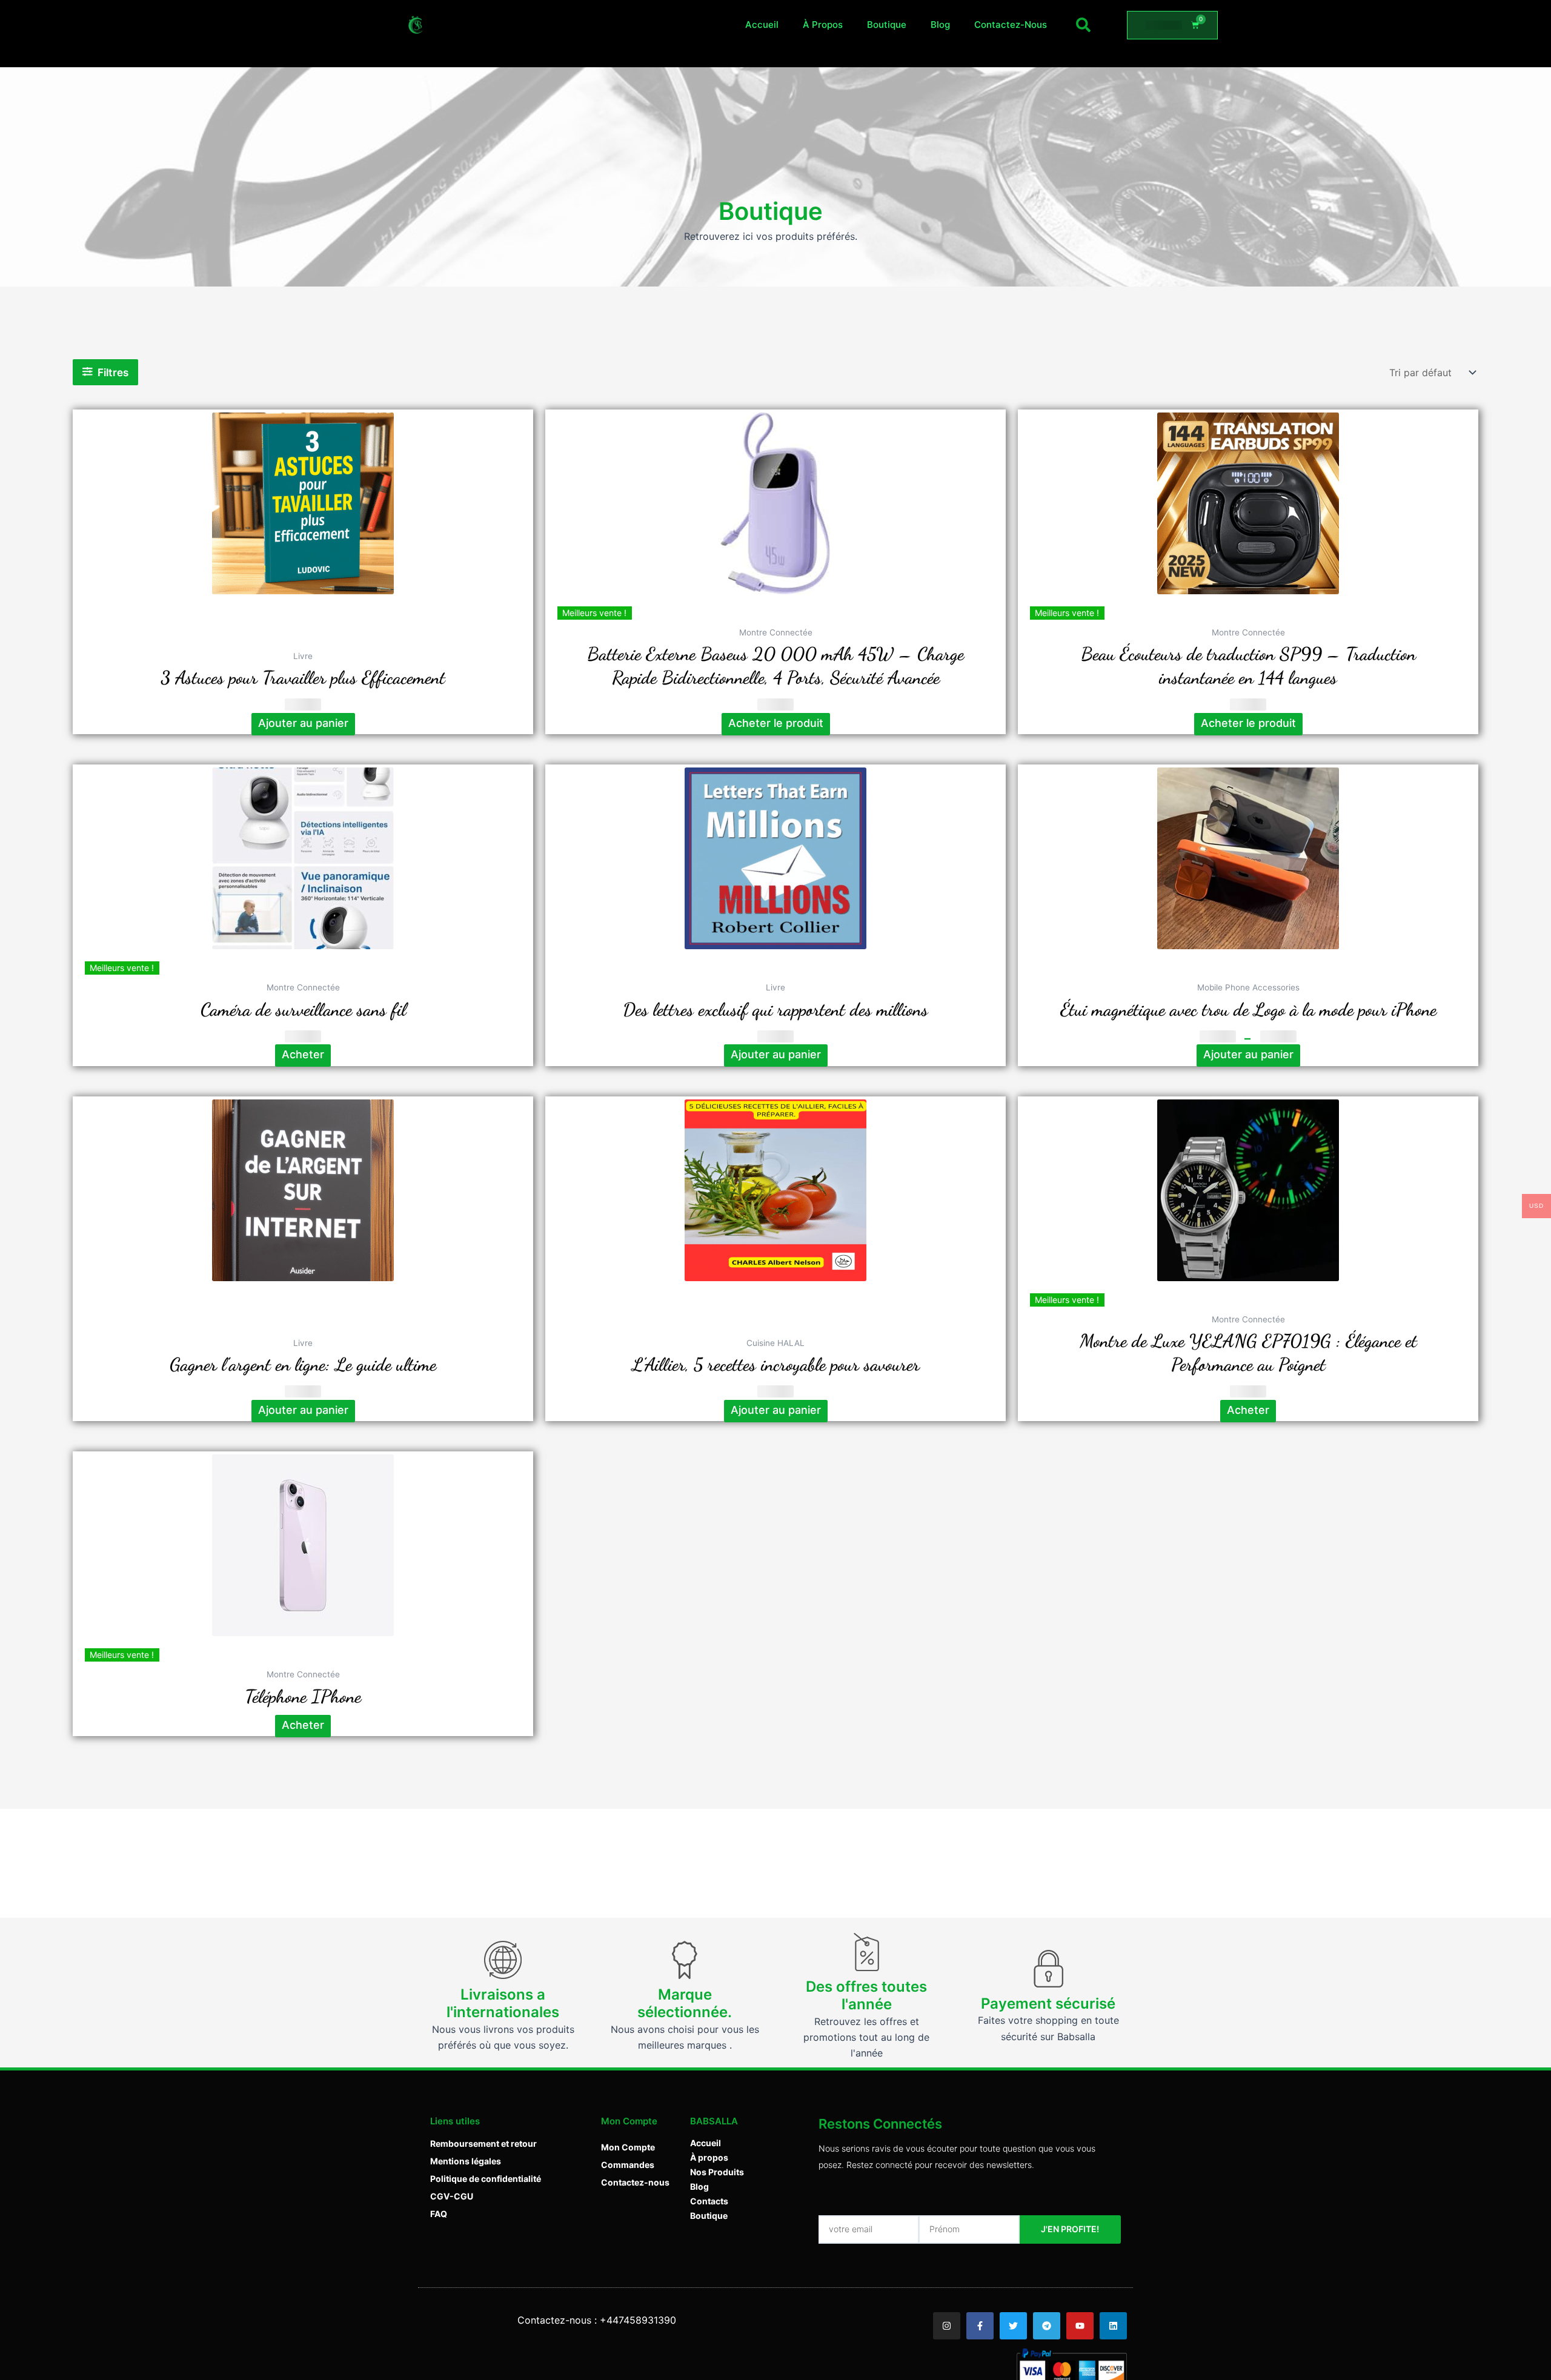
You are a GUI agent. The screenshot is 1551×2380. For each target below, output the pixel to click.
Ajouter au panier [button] (303, 723)
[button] (1083, 25)
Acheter (303, 1054)
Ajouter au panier (1248, 1054)
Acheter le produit (776, 723)
